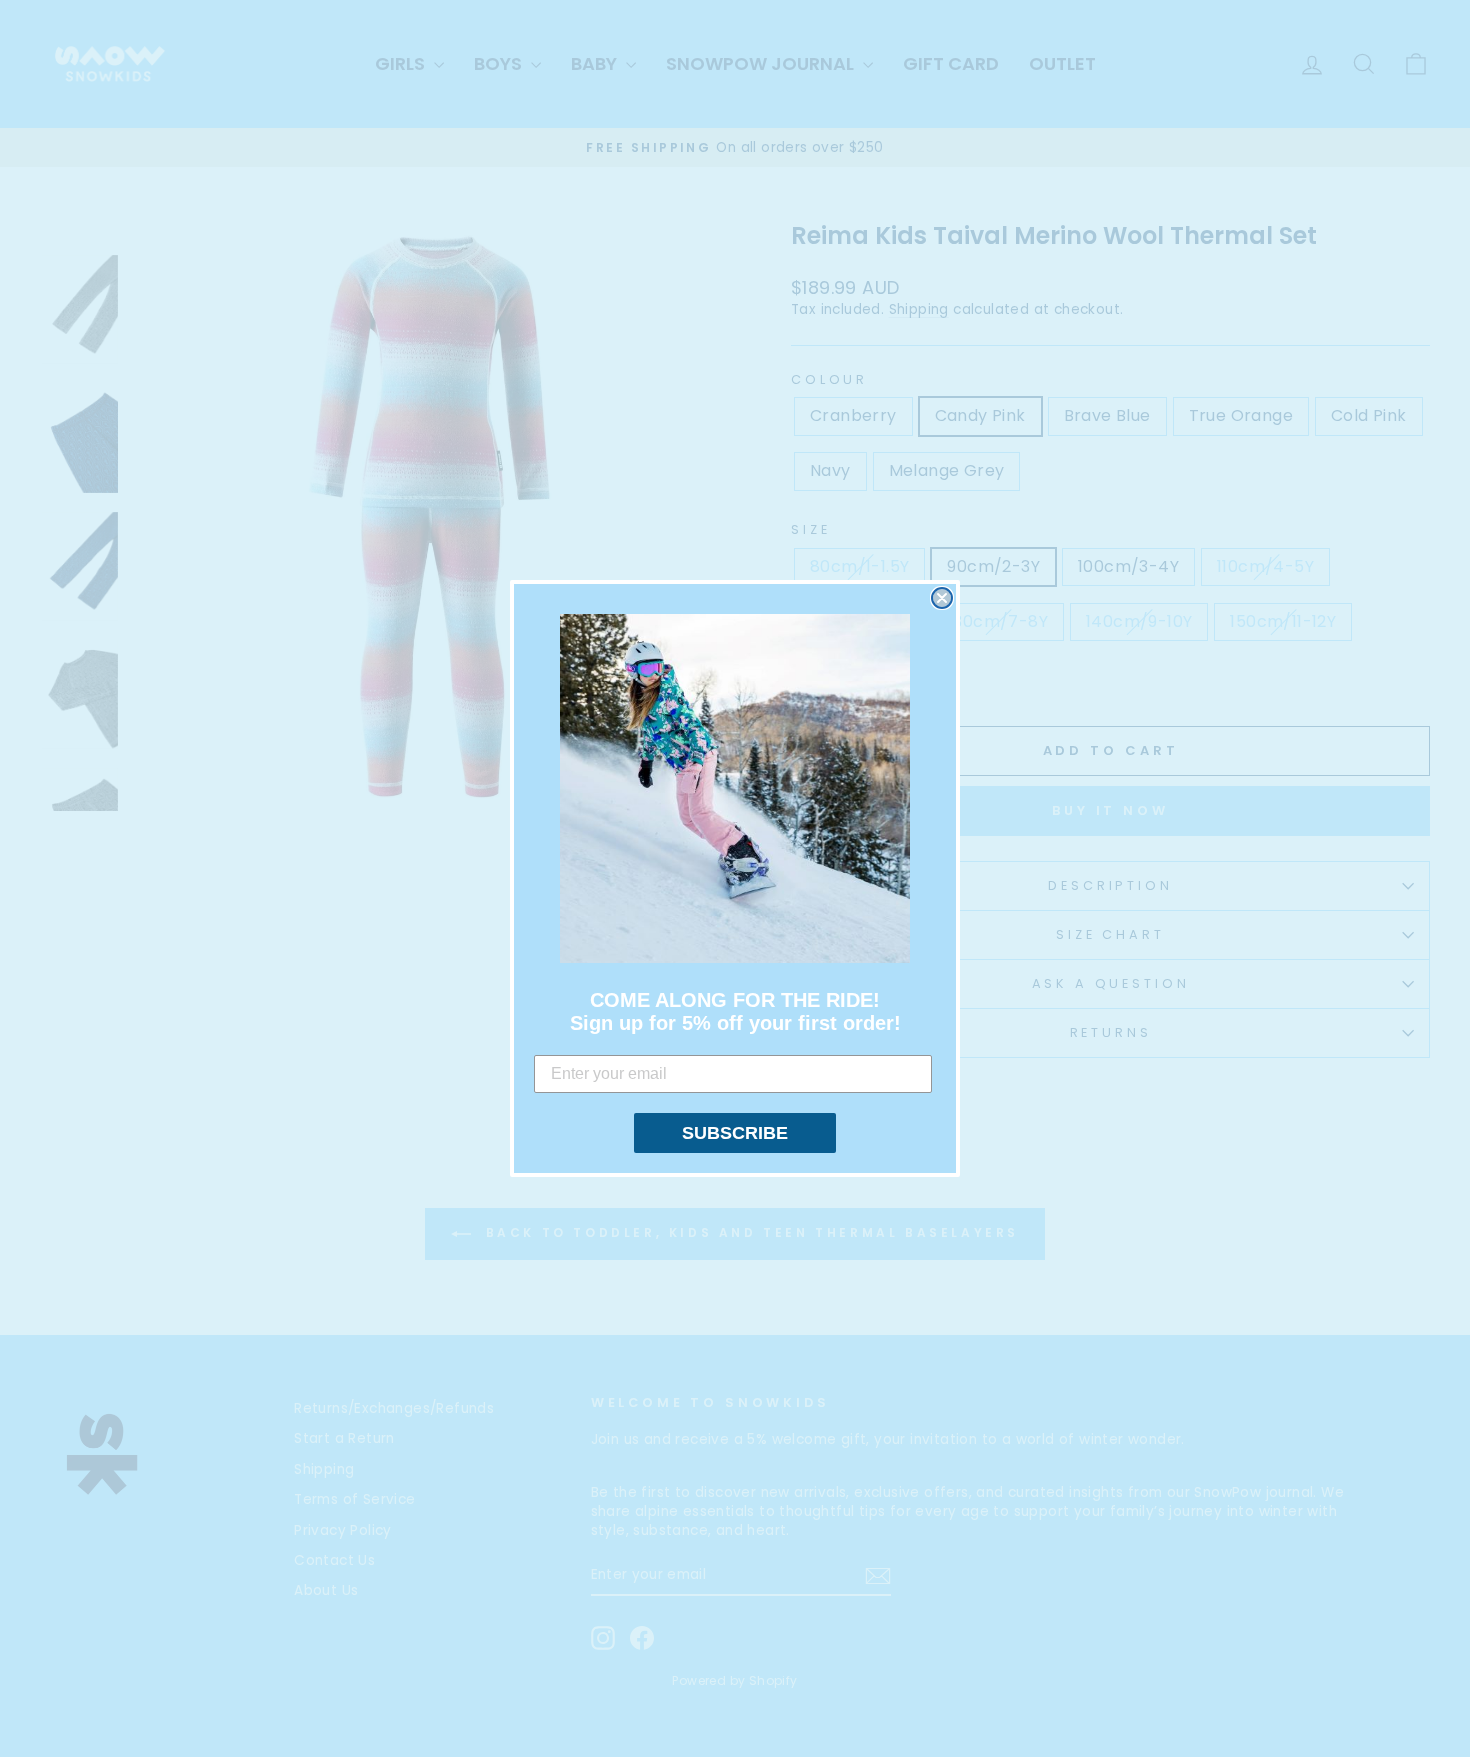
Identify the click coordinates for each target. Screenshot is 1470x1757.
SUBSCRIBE (735, 1133)
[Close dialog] (942, 598)
